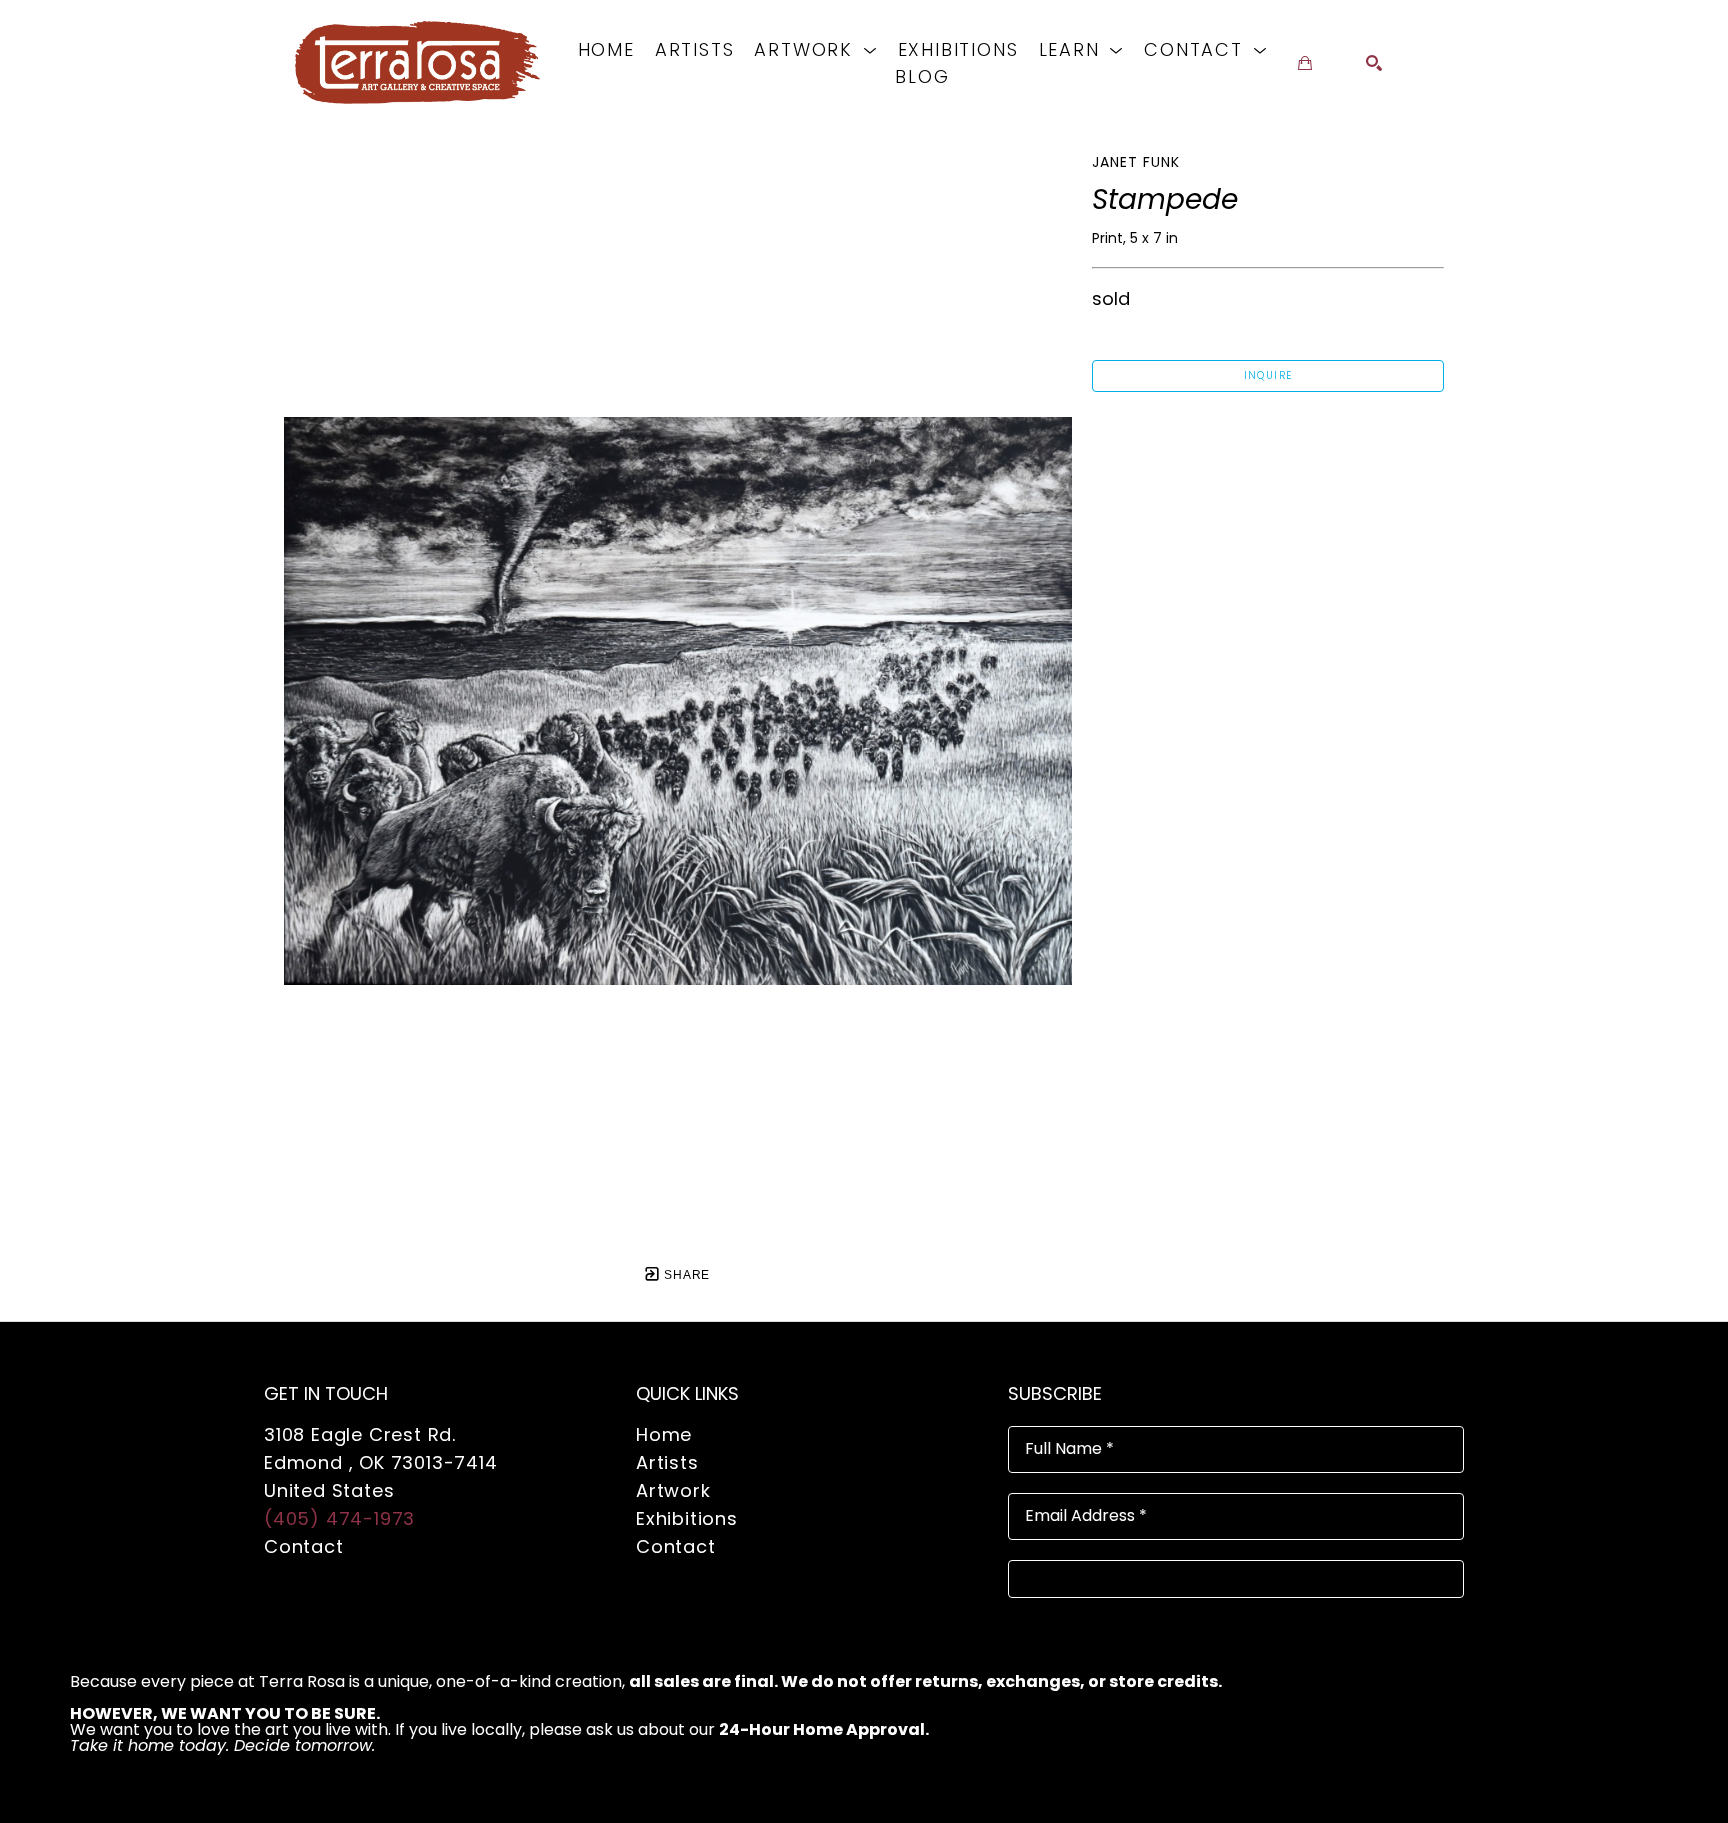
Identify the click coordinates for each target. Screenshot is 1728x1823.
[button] (815, 49)
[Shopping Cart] (1305, 63)
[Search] (1374, 63)
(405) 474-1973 (339, 1518)
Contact (304, 1546)
